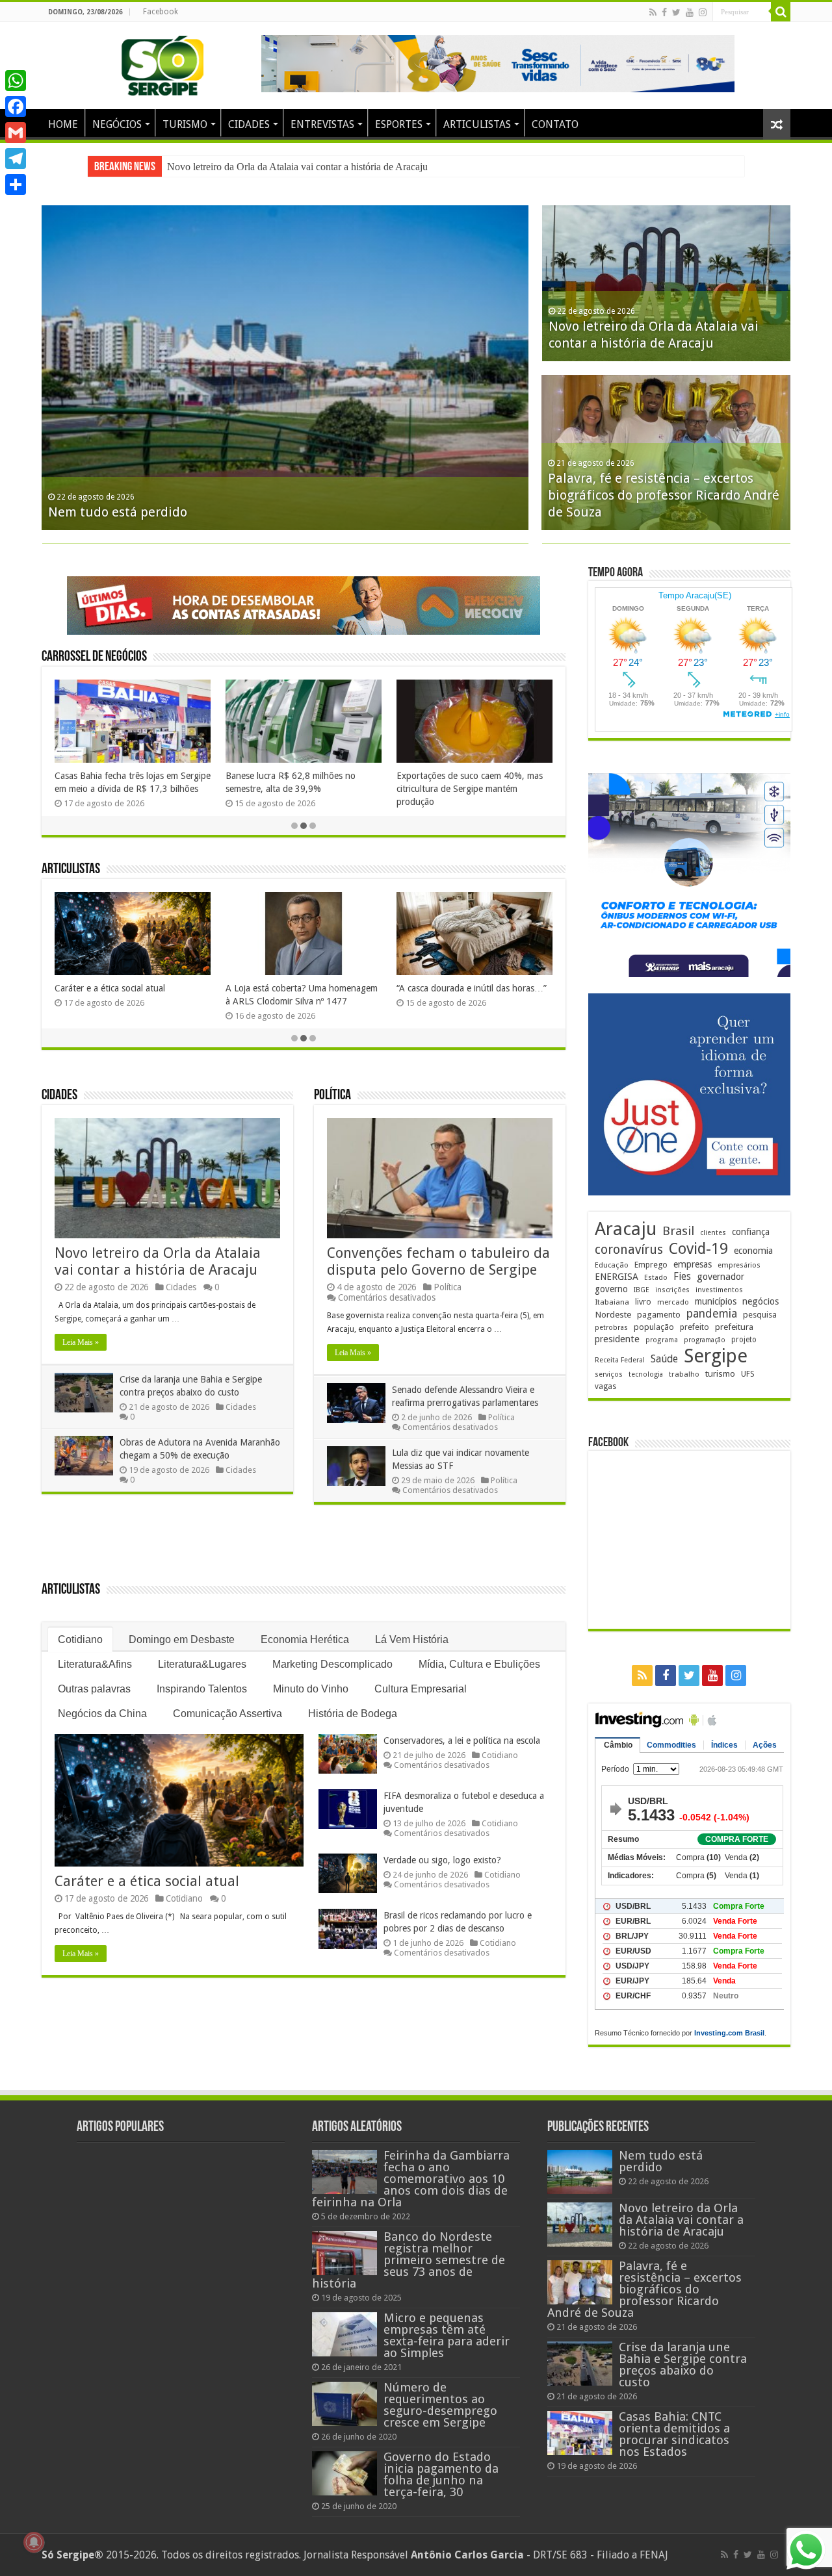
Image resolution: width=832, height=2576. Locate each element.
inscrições (672, 1290)
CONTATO (555, 124)
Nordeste (613, 1314)
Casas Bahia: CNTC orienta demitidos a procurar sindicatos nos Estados (674, 2434)
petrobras (611, 1328)
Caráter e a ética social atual (110, 988)
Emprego (651, 1265)
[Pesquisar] (781, 12)
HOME (63, 124)
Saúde (664, 1359)
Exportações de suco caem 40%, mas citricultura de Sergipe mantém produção (470, 789)
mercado (673, 1302)
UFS (748, 1374)
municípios (716, 1301)
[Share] (16, 185)
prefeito (695, 1327)
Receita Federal (620, 1360)
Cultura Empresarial (421, 1689)
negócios (760, 1301)
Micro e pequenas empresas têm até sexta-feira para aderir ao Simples (447, 2335)
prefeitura (734, 1327)
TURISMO (185, 124)
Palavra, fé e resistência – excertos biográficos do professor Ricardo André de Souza (664, 495)
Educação (612, 1265)
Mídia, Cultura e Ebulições (479, 1664)
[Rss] (653, 12)
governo (611, 1289)
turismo (720, 1373)
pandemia (712, 1314)
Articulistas (71, 870)
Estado (656, 1278)
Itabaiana (612, 1302)
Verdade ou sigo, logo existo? (442, 1860)
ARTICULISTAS (477, 124)
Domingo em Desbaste (182, 1639)
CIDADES (249, 124)
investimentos (719, 1290)
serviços (609, 1374)
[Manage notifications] (34, 2542)
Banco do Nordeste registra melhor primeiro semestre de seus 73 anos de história (409, 2260)
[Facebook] (664, 12)
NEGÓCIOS (117, 124)
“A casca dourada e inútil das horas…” (472, 988)
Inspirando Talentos (202, 1689)
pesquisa (760, 1315)
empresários (739, 1265)
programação (705, 1340)
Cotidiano (80, 1639)
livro (643, 1302)
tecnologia (646, 1374)
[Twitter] (676, 12)
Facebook (161, 12)
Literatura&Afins (95, 1664)
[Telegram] (16, 159)
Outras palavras (94, 1689)
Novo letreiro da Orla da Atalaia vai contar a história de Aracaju (297, 167)
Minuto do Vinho (311, 1689)
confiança (751, 1232)
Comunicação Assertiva (227, 1714)
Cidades (59, 1096)
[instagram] (703, 12)
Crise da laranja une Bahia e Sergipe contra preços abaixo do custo (683, 2365)
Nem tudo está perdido (118, 512)
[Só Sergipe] (162, 63)
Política (332, 1096)
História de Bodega (353, 1714)
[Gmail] (16, 133)
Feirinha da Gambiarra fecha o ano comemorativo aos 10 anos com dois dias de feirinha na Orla (411, 2179)
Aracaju (626, 1229)
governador (721, 1277)
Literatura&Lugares (202, 1664)
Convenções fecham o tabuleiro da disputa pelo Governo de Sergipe (438, 1261)
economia (753, 1251)
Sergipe (716, 1356)
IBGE (642, 1290)
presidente (617, 1339)
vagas (605, 1386)
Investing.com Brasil (729, 2033)
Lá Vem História (412, 1639)
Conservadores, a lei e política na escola (462, 1741)
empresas (693, 1264)
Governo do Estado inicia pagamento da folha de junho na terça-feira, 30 (441, 2474)
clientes (713, 1233)
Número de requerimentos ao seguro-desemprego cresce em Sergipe (440, 2405)
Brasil (678, 1231)
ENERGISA (617, 1277)
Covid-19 (698, 1249)
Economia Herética (305, 1639)
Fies (682, 1277)
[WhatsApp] (16, 81)
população (654, 1327)
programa (662, 1340)
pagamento (659, 1315)
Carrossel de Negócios (94, 657)
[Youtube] (690, 12)
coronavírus (629, 1250)
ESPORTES (399, 124)
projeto (744, 1340)
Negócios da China (102, 1714)
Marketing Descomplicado (332, 1664)
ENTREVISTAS (322, 124)
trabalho (684, 1374)
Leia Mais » (81, 1342)
